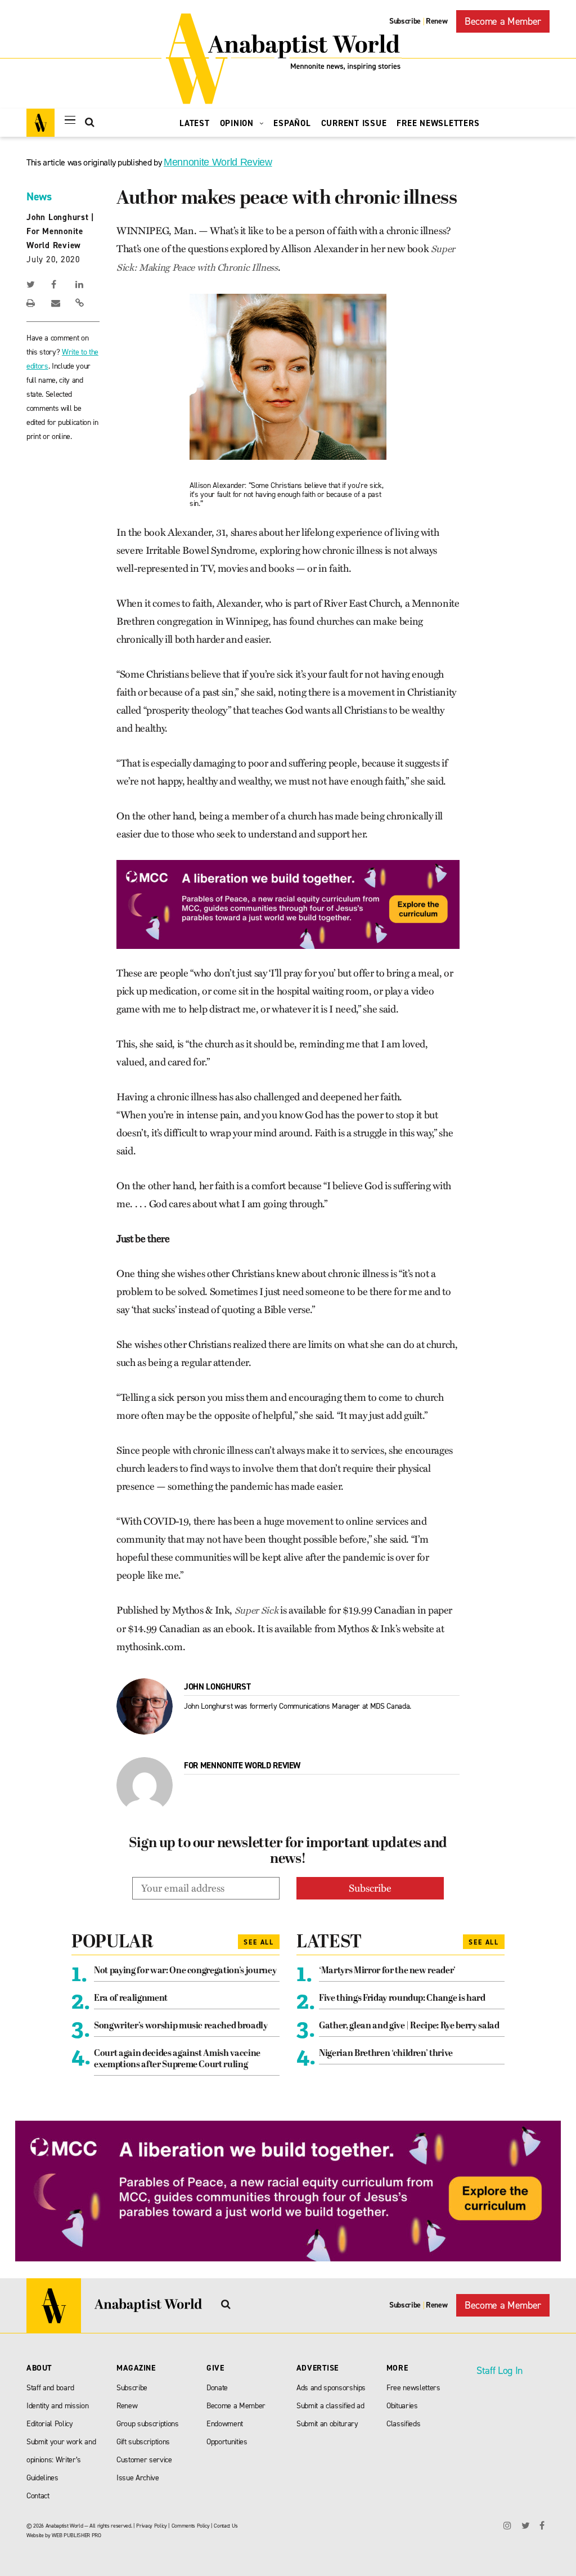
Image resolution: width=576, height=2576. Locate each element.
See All (259, 1942)
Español (292, 123)
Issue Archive (138, 2478)
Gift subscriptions (143, 2442)
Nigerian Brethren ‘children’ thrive (386, 2054)
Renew (436, 21)
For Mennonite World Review (242, 1766)
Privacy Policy (151, 2526)
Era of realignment (131, 1999)
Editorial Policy (50, 2424)
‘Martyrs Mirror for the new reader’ (387, 1971)
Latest (195, 123)
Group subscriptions (148, 2424)
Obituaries (402, 2406)
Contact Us (226, 2526)
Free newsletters (413, 2388)
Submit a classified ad (330, 2406)
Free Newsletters (438, 123)
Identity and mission (57, 2406)
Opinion (238, 123)
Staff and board (50, 2388)
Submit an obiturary (327, 2424)
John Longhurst (58, 217)
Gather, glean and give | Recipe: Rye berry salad (409, 2026)
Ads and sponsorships (331, 2388)
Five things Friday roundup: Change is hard (402, 1999)
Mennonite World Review (218, 162)
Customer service (144, 2460)
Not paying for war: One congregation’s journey (185, 1971)
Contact (38, 2496)
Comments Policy (191, 2526)
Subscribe (405, 21)
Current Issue (354, 123)
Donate (217, 2388)
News (39, 196)
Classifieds (403, 2424)
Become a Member (503, 21)
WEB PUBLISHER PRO (76, 2535)
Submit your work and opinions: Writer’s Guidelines (61, 2460)
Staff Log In (499, 2371)
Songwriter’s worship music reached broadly (181, 2026)
